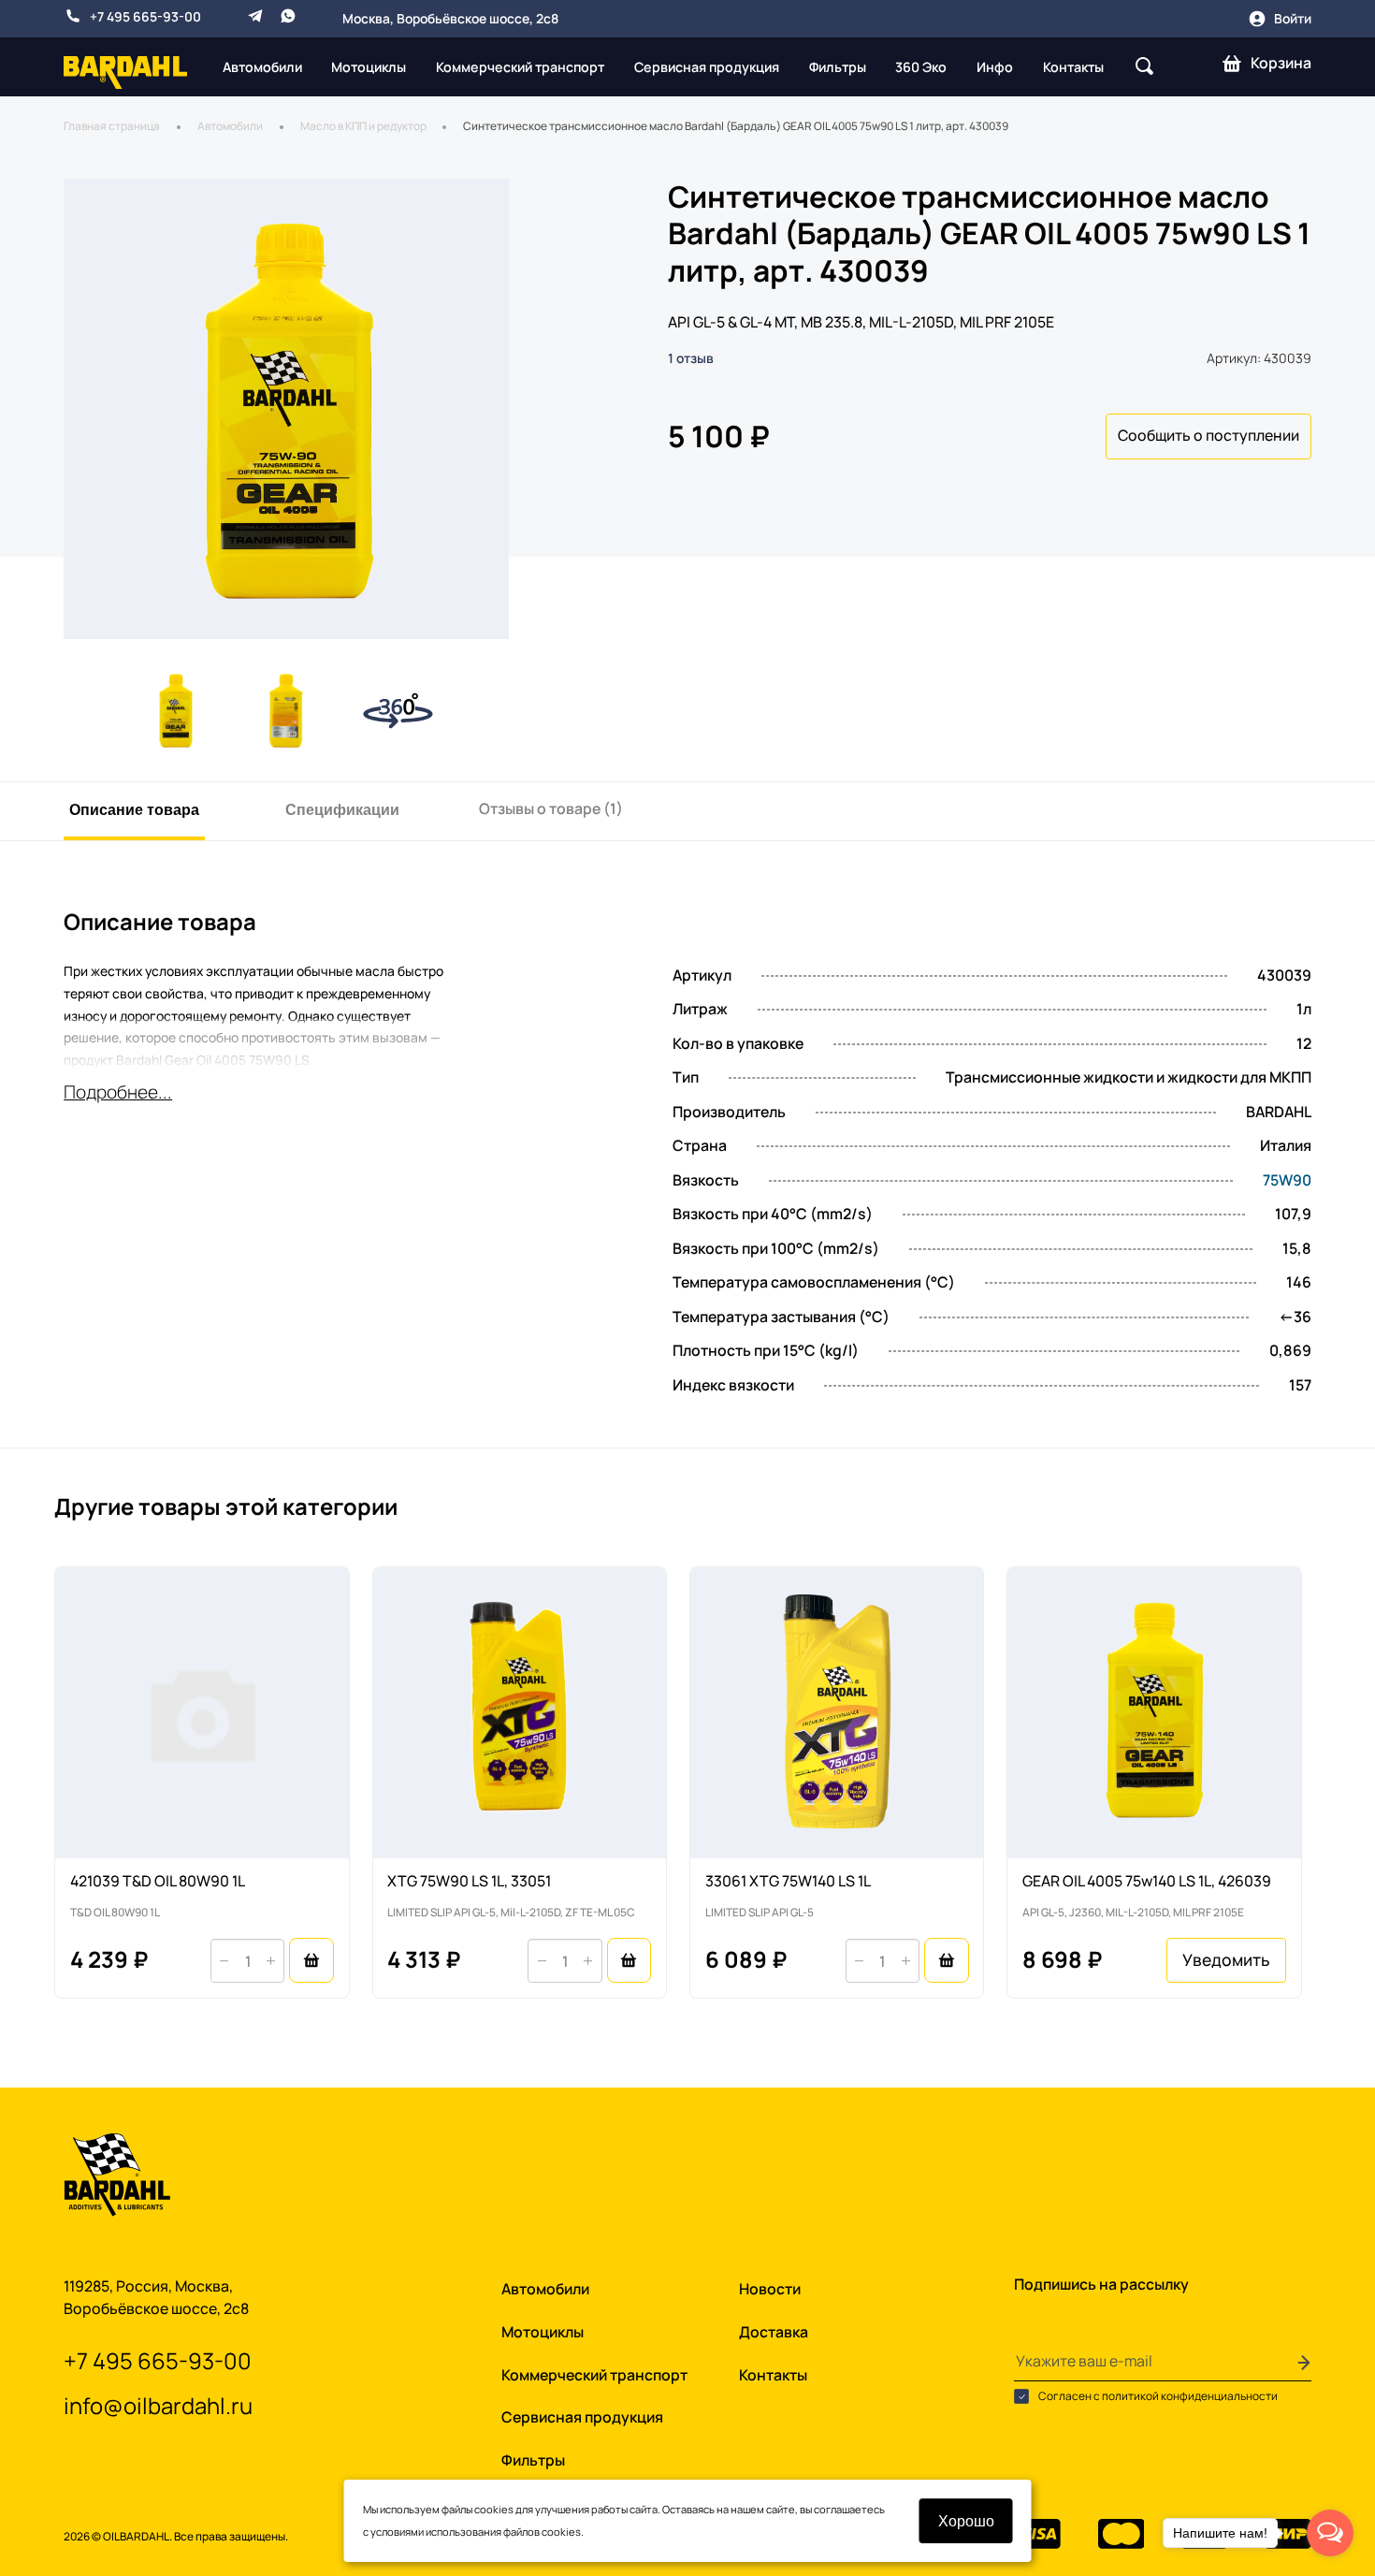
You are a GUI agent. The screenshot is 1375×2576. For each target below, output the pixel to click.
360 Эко (921, 67)
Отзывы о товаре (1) (551, 808)
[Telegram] (255, 16)
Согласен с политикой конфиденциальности (1157, 2396)
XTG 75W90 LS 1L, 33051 (469, 1881)
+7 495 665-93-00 (145, 16)
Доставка (774, 2332)
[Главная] (125, 71)
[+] (270, 1961)
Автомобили (262, 67)
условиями (397, 2532)
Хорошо (966, 2520)
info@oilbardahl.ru (158, 2406)
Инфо (995, 67)
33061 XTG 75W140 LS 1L (788, 1881)
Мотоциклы (369, 67)
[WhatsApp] (288, 16)
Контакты (1073, 67)
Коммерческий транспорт (520, 67)
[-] (224, 1961)
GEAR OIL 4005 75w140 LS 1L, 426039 (1147, 1881)
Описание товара (134, 809)
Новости (770, 2289)
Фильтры (838, 67)
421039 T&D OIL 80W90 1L (158, 1881)
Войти (1293, 18)
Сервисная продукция (707, 67)
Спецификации (342, 809)
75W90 (1287, 1181)
